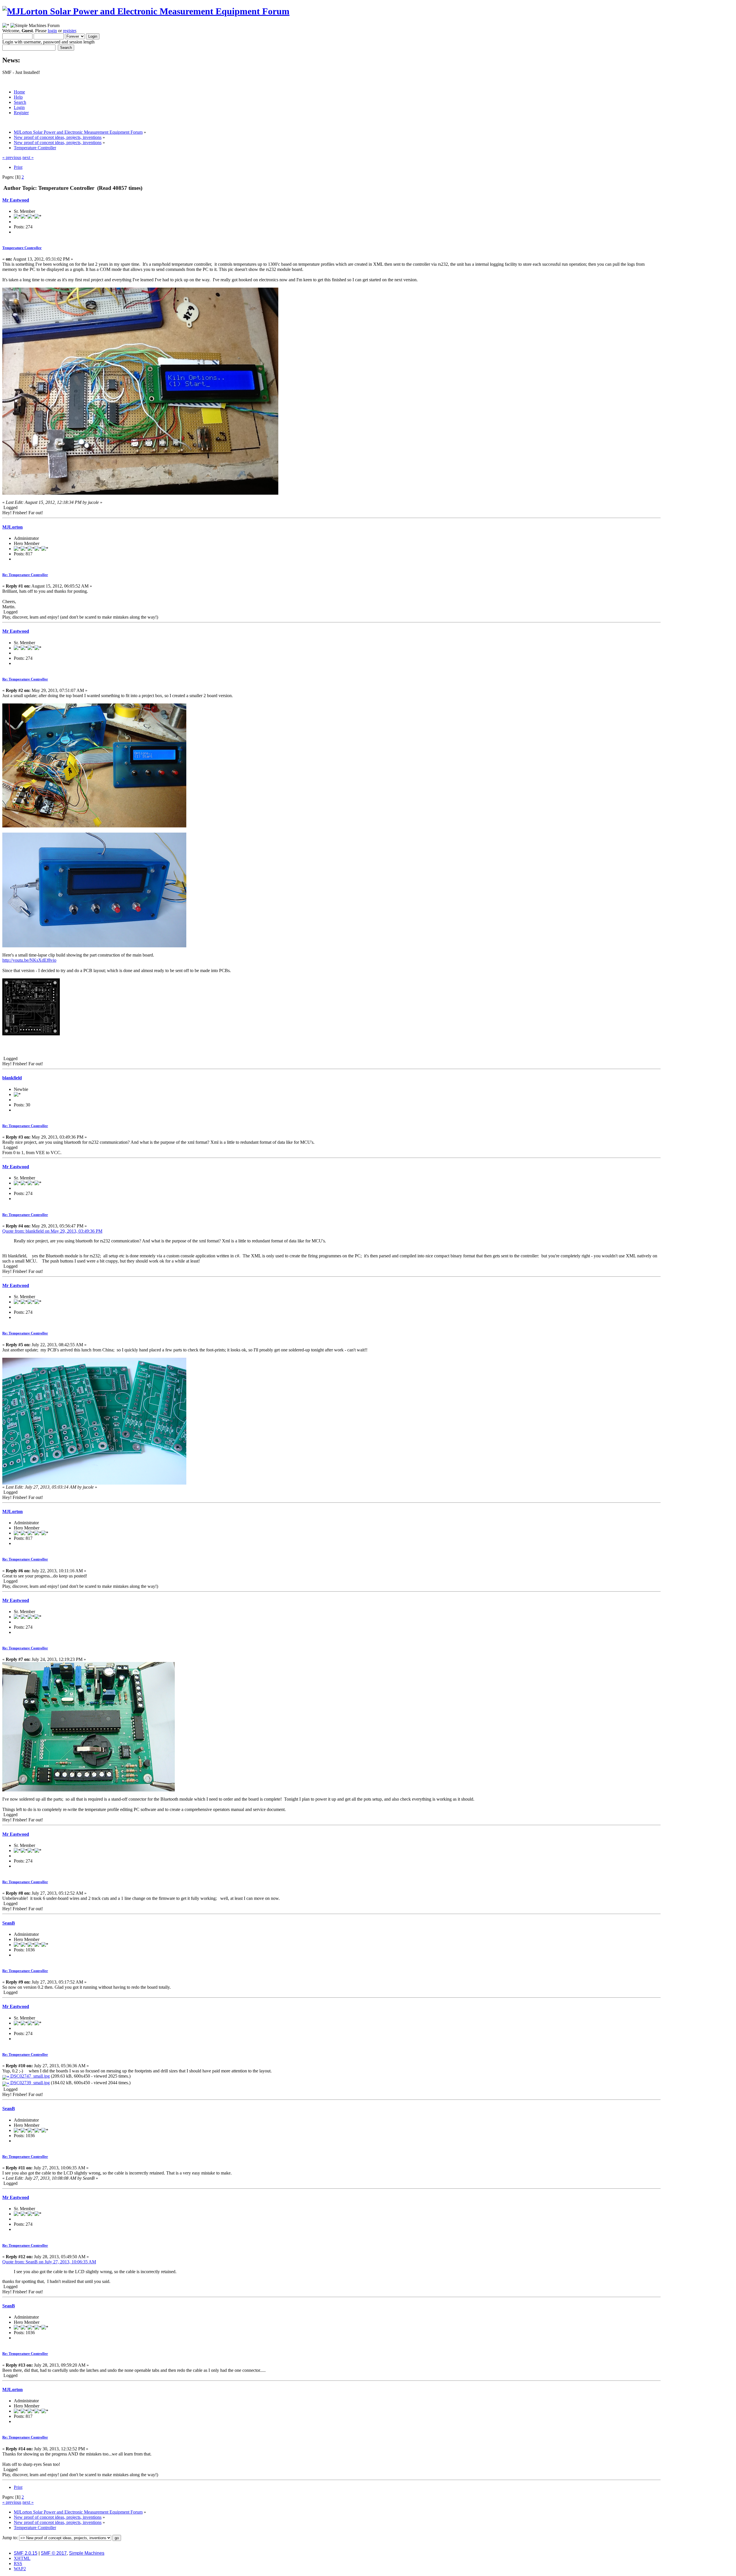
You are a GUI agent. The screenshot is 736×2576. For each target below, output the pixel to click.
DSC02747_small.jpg (29, 2076)
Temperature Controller (22, 248)
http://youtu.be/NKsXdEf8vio (29, 960)
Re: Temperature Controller (25, 575)
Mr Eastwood (16, 200)
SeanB (9, 1923)
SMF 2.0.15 (26, 2553)
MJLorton (13, 527)
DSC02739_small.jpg (29, 2083)
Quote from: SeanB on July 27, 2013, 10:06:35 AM (49, 2262)
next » (28, 157)
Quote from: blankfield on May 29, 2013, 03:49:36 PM (52, 1231)
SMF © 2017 (54, 2553)
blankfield (12, 1078)
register (69, 31)
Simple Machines (87, 2553)
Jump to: (10, 2538)
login (52, 31)
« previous (12, 157)
